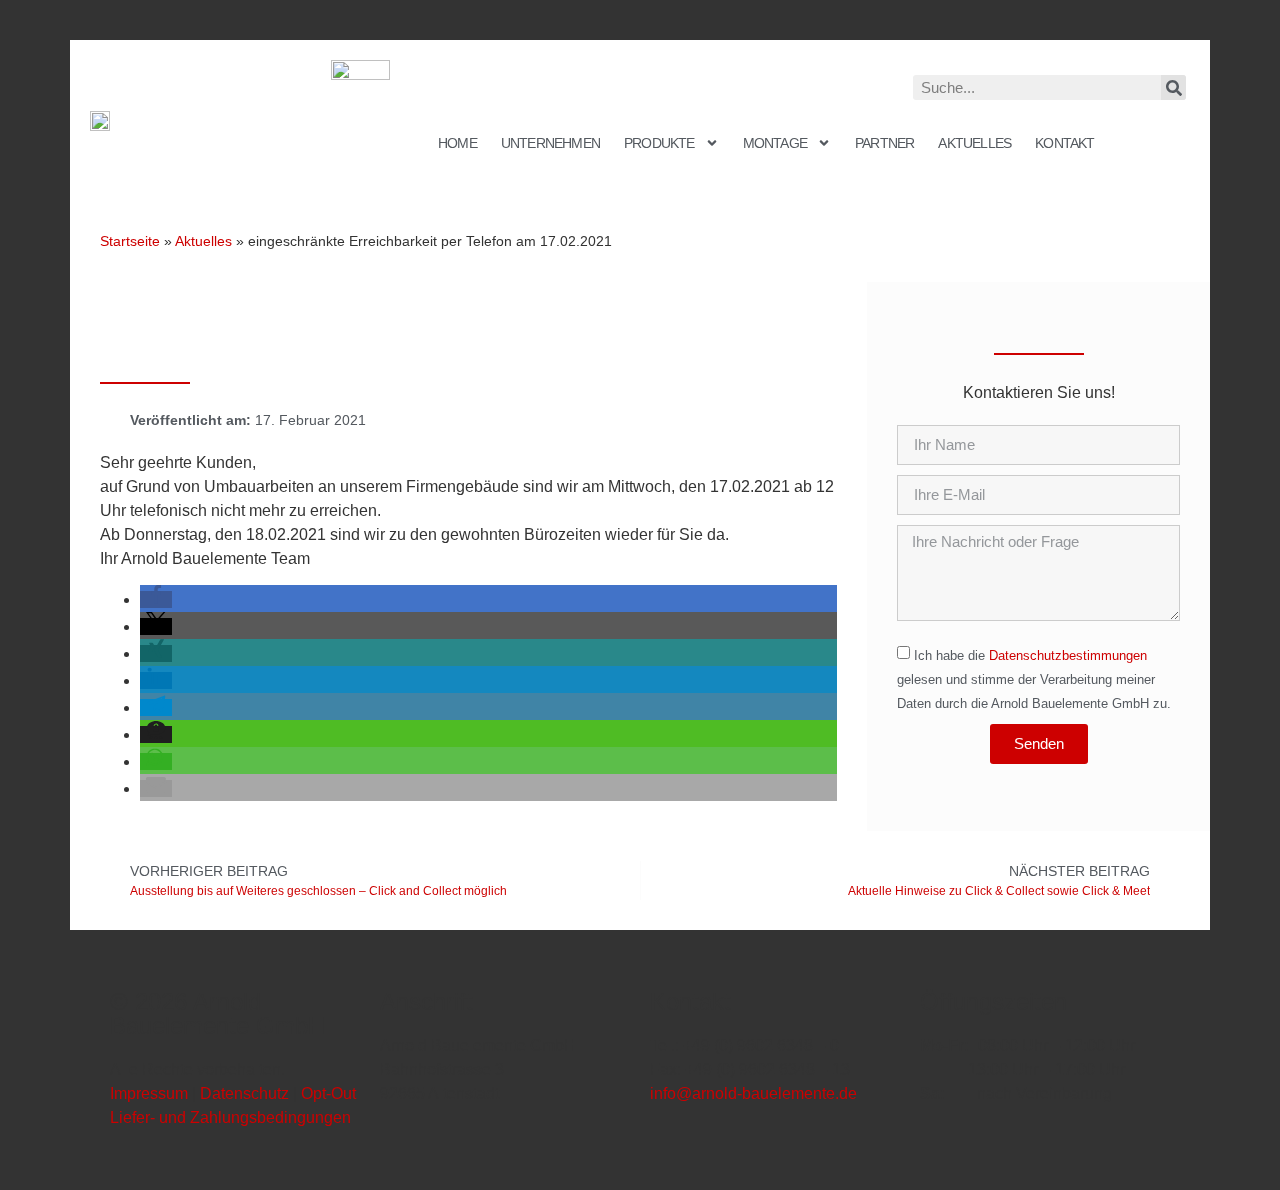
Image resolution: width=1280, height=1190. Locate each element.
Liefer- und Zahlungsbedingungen (230, 1117)
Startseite (130, 241)
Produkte (659, 143)
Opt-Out (328, 1093)
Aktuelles (974, 143)
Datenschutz (244, 1093)
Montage (775, 143)
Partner (884, 143)
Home (457, 143)
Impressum (149, 1093)
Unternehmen (550, 143)
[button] (156, 599)
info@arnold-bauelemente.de (753, 1093)
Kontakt (1064, 143)
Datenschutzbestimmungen (1068, 655)
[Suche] (1173, 87)
